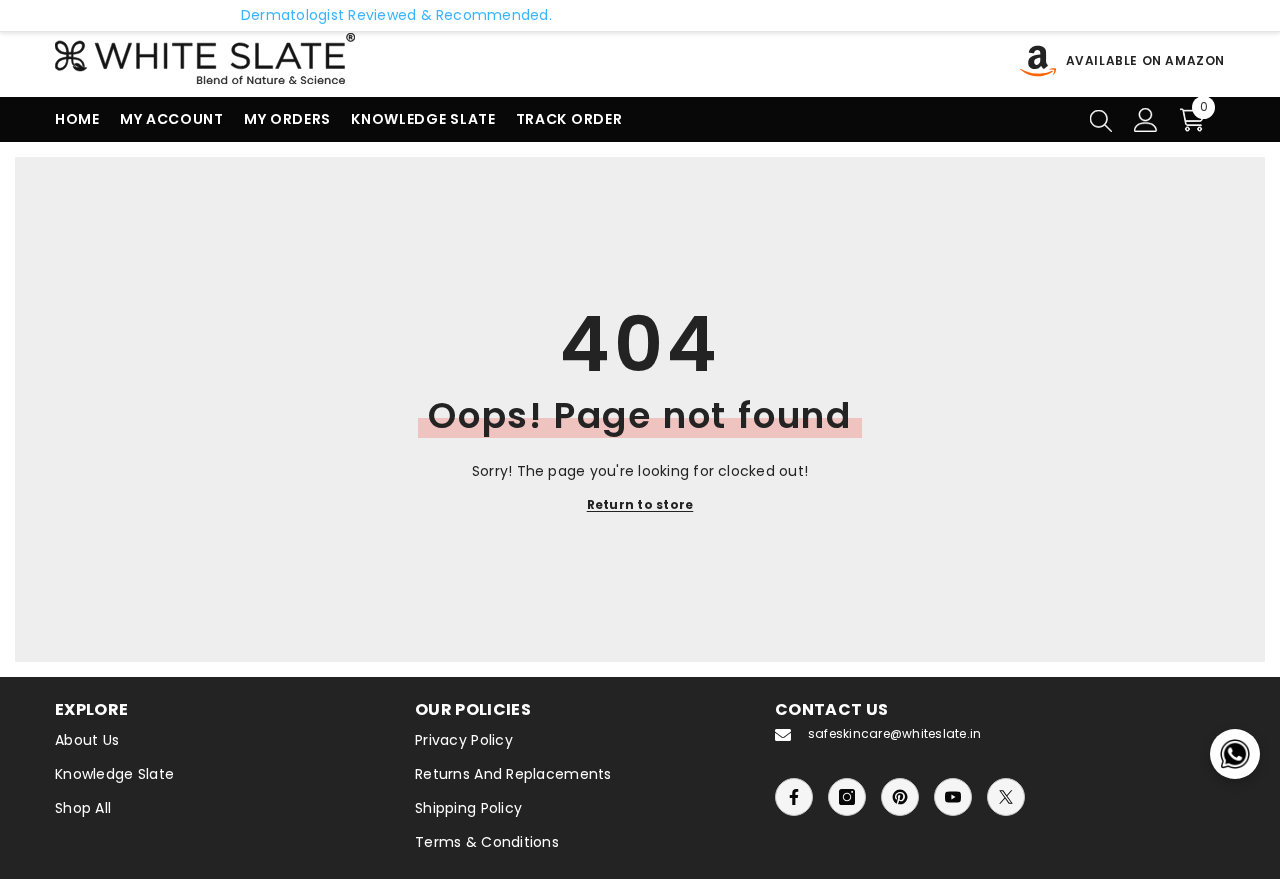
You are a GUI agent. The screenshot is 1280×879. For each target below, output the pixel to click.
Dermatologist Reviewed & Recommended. (369, 15)
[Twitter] (1006, 797)
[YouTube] (953, 797)
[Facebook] (794, 797)
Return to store (640, 504)
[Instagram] (847, 797)
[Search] (1101, 120)
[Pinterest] (900, 797)
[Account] (1146, 120)
